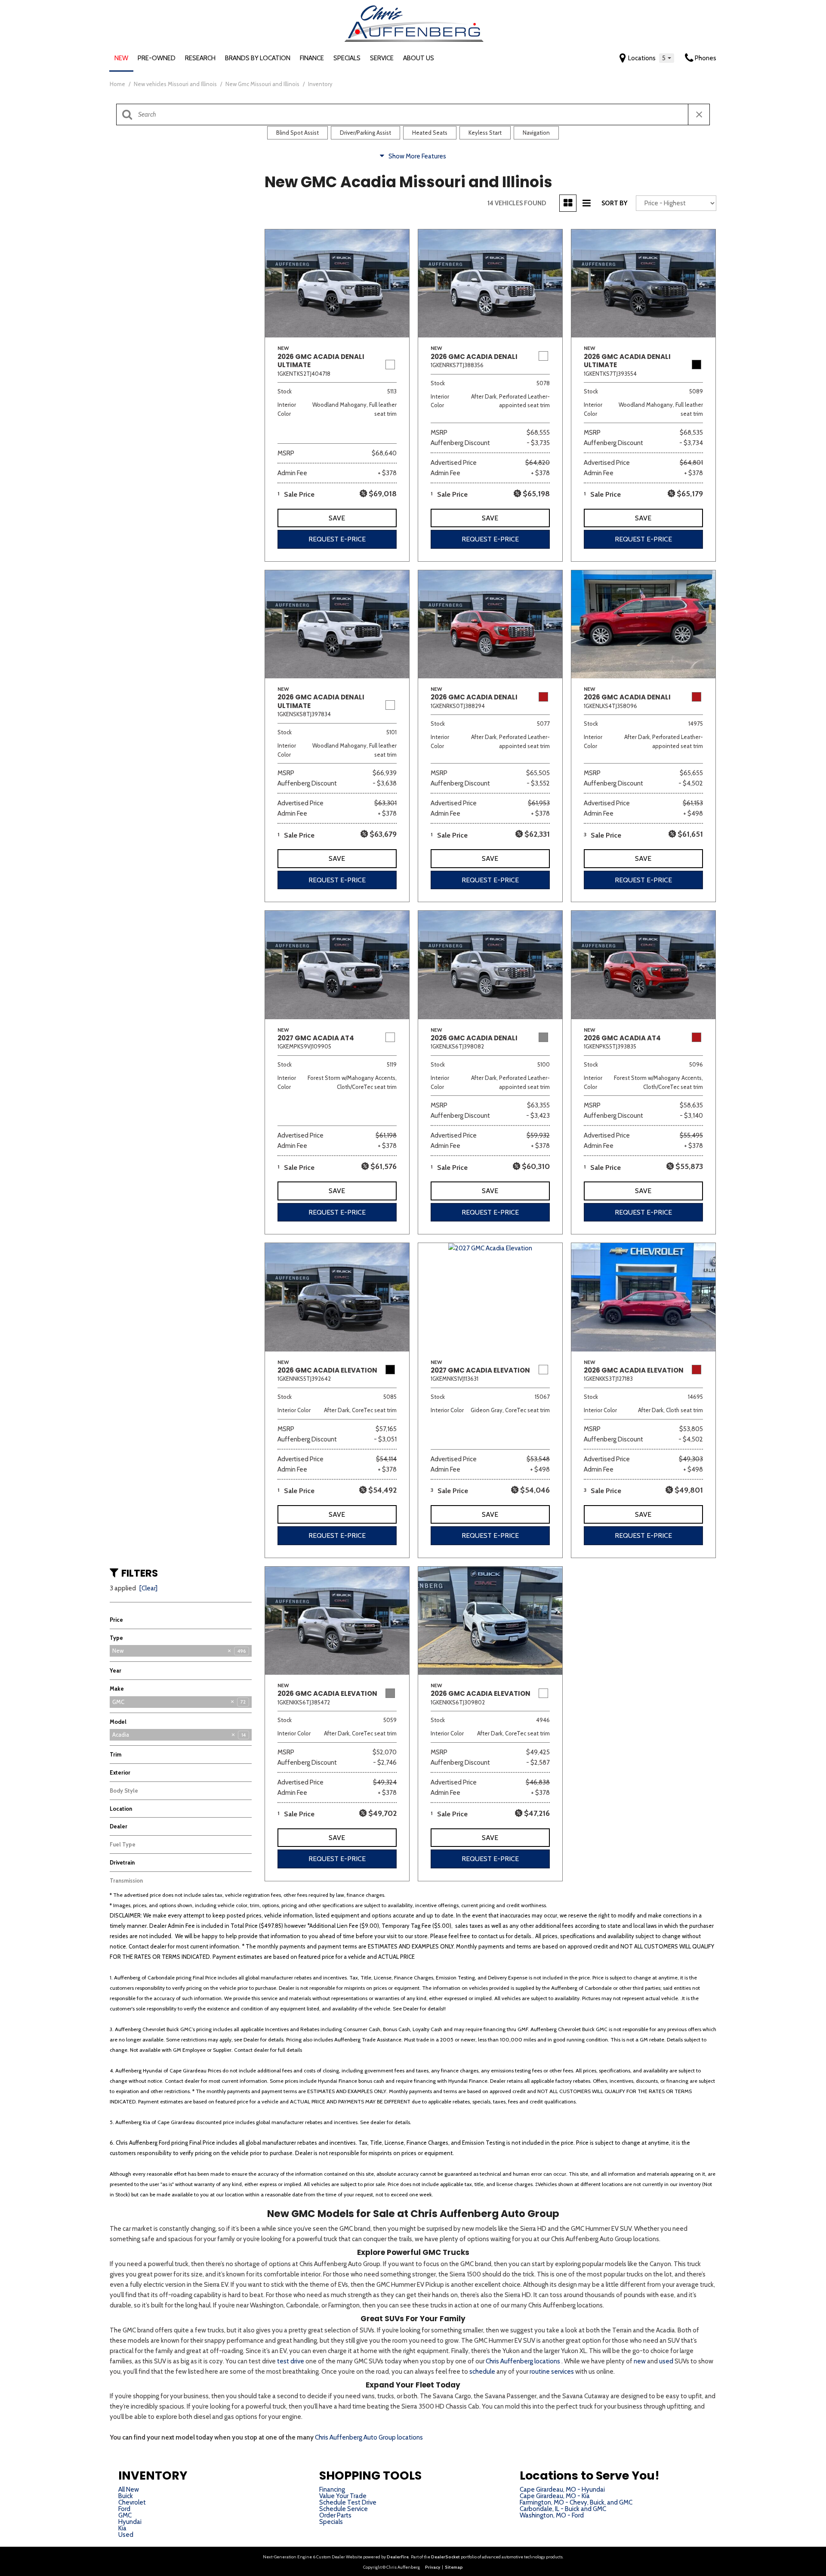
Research (200, 58)
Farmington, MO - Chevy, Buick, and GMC (576, 2502)
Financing (332, 2489)
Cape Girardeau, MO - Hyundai (562, 2489)
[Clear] (148, 1588)
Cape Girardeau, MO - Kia (555, 2496)
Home (118, 84)
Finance (312, 58)
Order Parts (335, 2515)
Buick (126, 2496)
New (121, 58)
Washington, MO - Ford (552, 2515)
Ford (124, 2509)
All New (129, 2489)
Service (382, 58)
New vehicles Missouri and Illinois (176, 84)
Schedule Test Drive (348, 2502)
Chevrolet (132, 2502)
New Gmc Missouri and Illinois (263, 84)
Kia (122, 2528)
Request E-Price (337, 539)
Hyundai (130, 2522)
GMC (125, 2515)
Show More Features (417, 156)
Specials (347, 58)
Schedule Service (344, 2509)
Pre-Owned (157, 58)
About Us (419, 58)
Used (126, 2535)
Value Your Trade (343, 2496)
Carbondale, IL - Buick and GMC (563, 2509)
